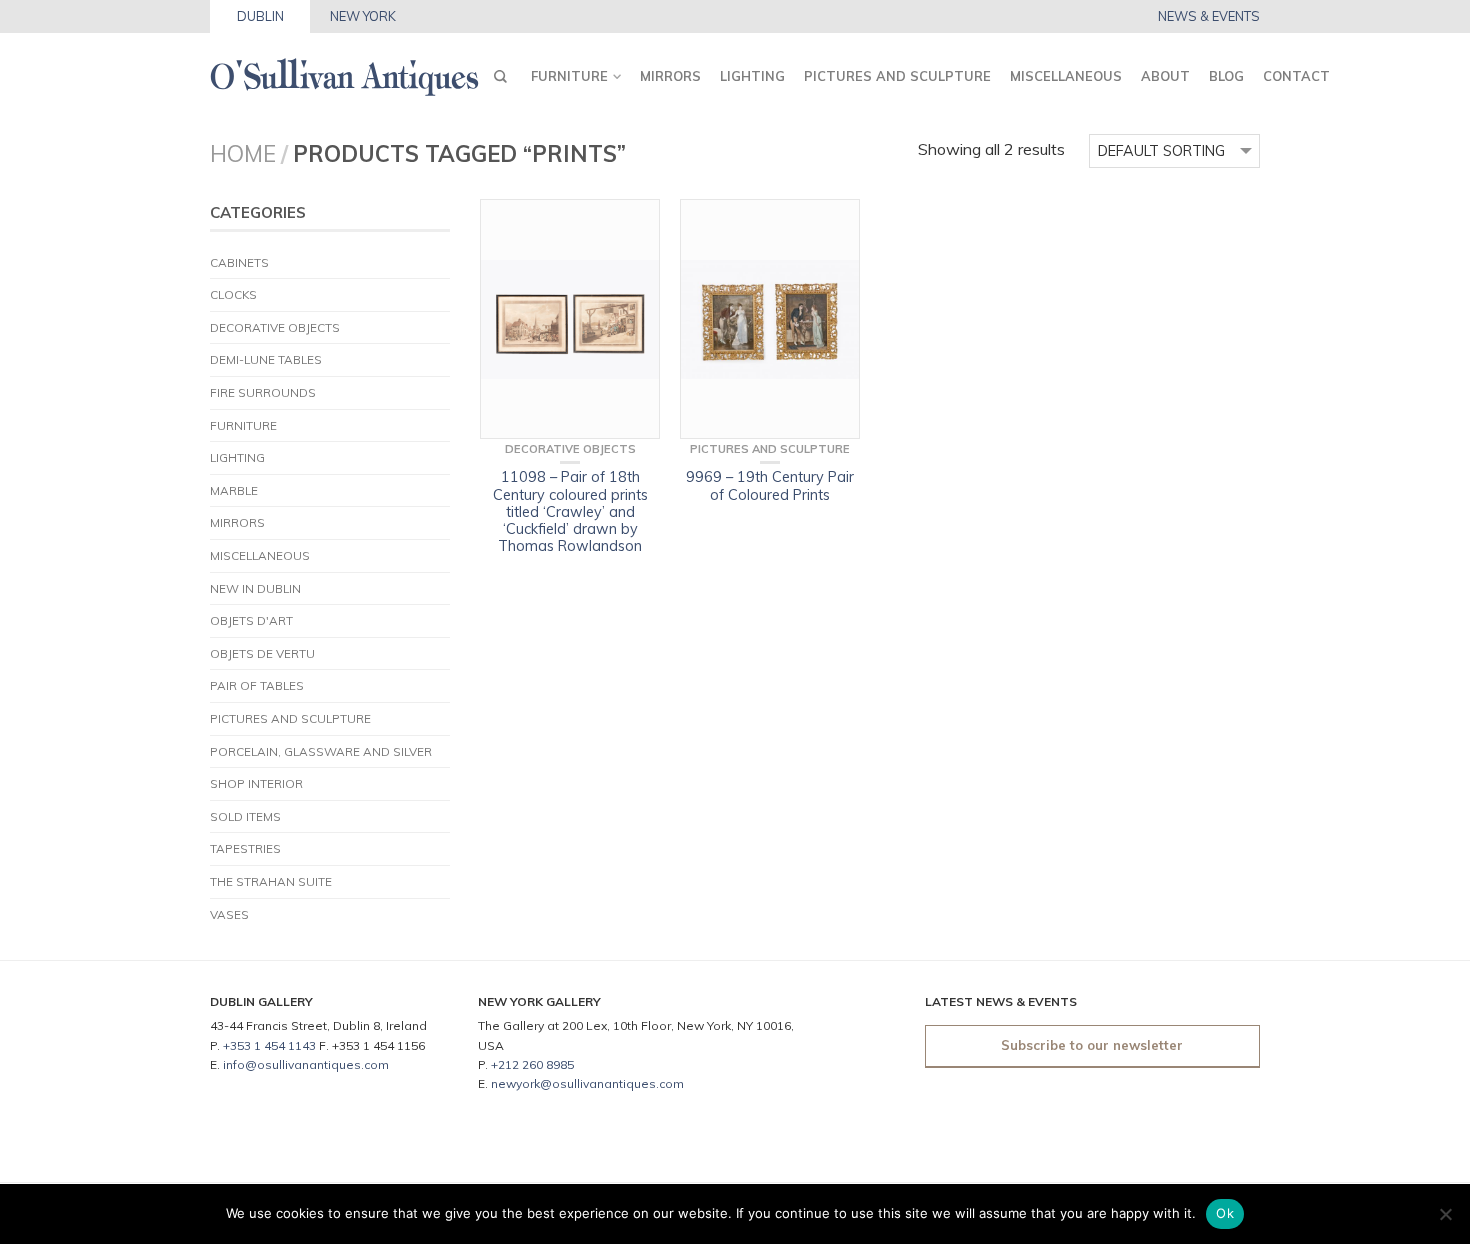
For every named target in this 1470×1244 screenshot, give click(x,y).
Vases (229, 914)
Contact (1296, 76)
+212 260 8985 (532, 1064)
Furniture (569, 76)
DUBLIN (260, 16)
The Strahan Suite (271, 881)
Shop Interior (256, 783)
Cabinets (239, 262)
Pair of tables (257, 685)
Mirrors (670, 76)
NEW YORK (363, 16)
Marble (234, 490)
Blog (1226, 76)
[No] (1445, 1214)
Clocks (233, 294)
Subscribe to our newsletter (1092, 1045)
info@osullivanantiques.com (306, 1064)
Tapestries (245, 848)
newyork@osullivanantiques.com (587, 1083)
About (1165, 76)
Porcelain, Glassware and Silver (321, 751)
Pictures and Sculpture (897, 76)
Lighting (752, 76)
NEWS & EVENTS (1209, 16)
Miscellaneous (1066, 76)
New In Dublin (255, 588)
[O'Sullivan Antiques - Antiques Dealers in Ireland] (344, 71)
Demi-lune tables (266, 359)
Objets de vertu (262, 653)
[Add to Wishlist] (635, 224)
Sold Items (245, 816)
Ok (1225, 1213)
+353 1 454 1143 (269, 1045)
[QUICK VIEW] (570, 319)
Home (243, 153)
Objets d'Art (251, 620)
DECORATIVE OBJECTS (275, 327)
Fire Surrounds (263, 392)
